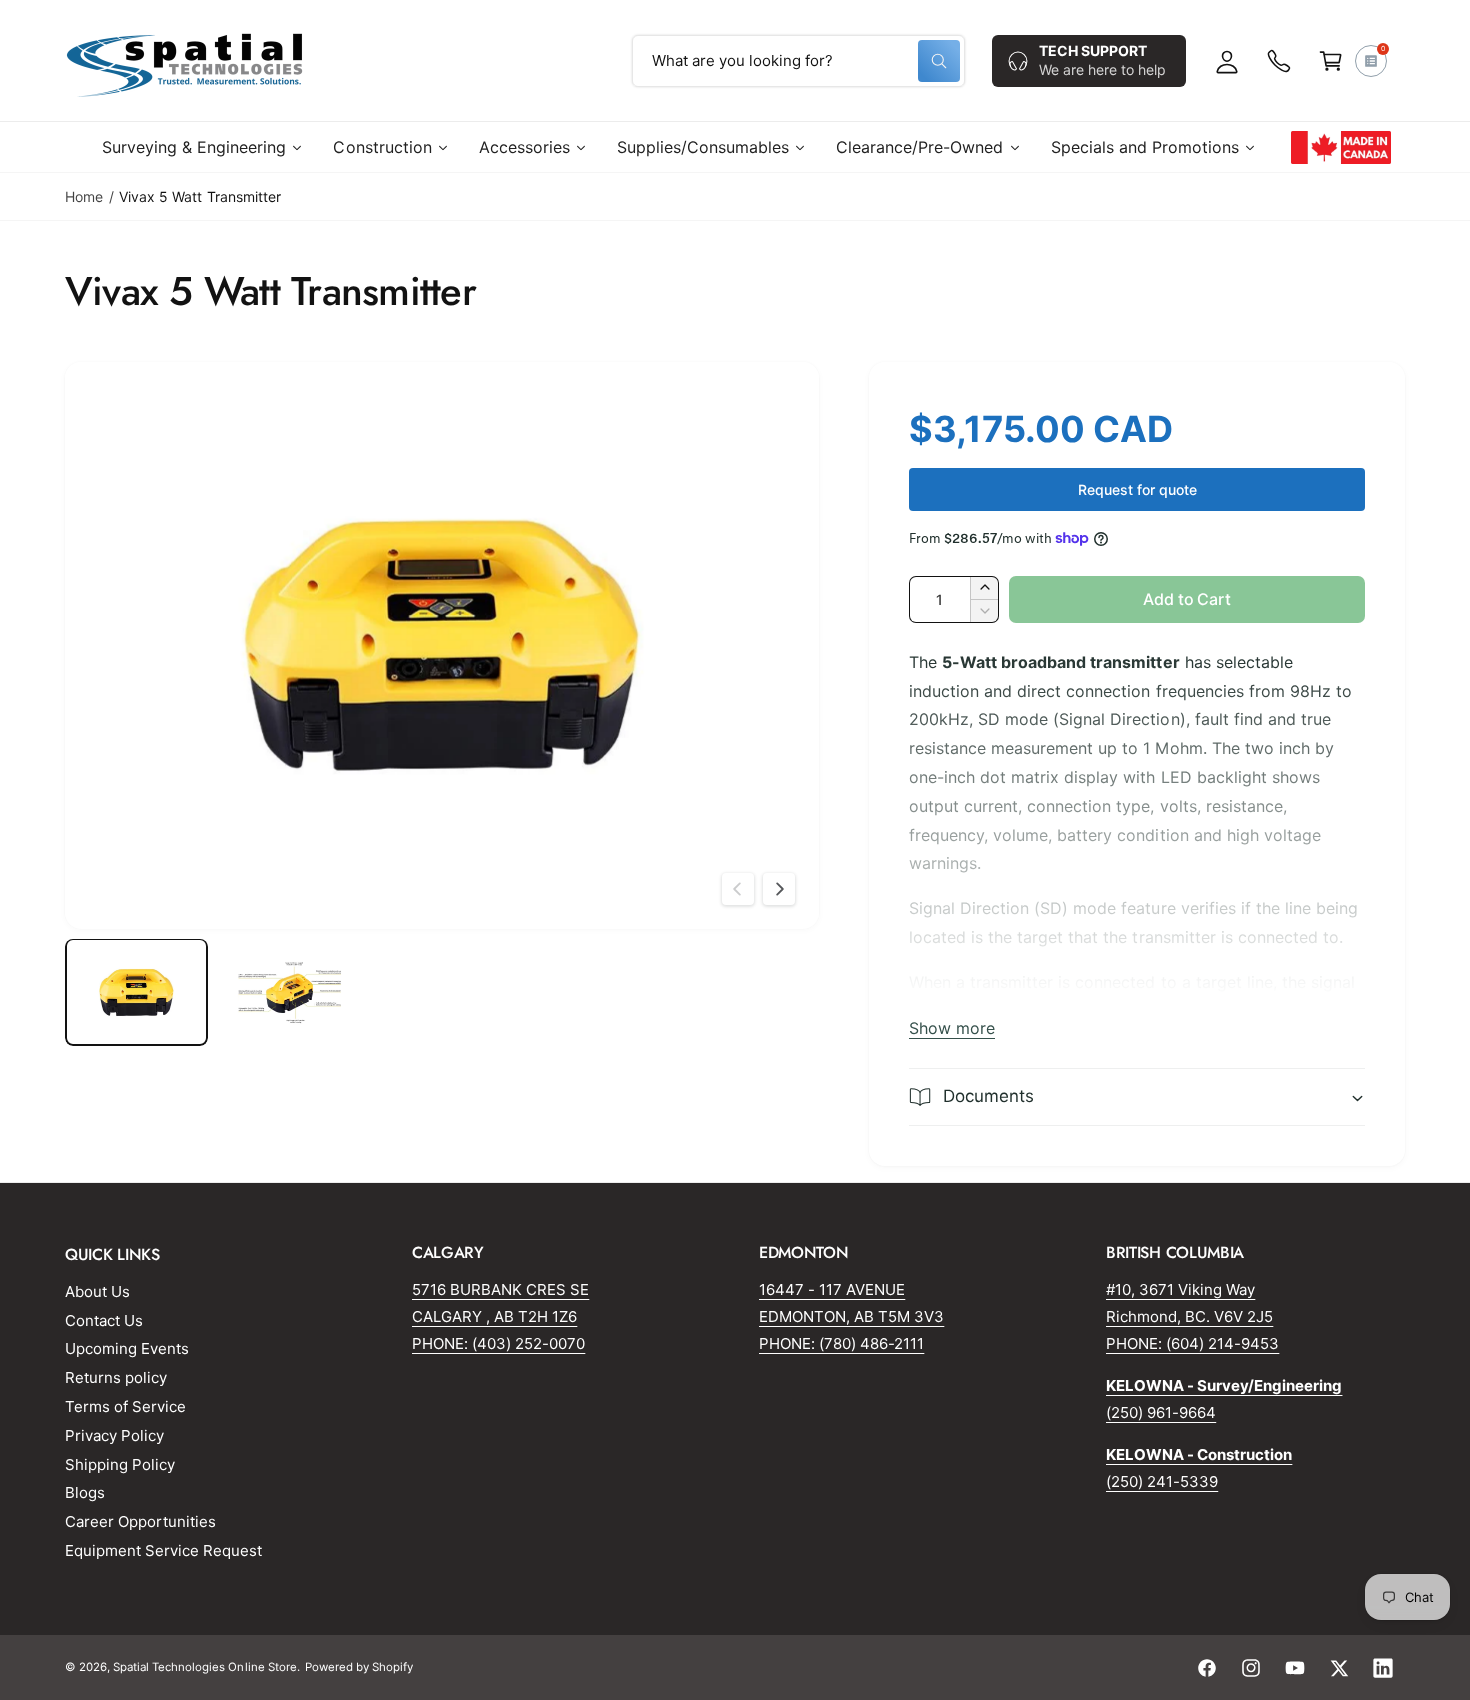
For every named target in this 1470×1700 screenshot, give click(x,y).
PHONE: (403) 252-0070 (498, 1343)
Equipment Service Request (163, 1550)
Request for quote (1137, 489)
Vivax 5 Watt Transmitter (199, 196)
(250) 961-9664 (1161, 1412)
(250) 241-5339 (1162, 1481)
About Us (97, 1291)
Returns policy (116, 1377)
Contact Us (104, 1320)
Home (84, 196)
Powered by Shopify (359, 1667)
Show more (952, 1028)
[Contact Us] (1279, 61)
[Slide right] (779, 889)
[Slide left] (738, 889)
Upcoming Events (127, 1348)
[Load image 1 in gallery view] (136, 992)
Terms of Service (125, 1406)
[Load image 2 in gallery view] (289, 992)
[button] (1331, 61)
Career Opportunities (140, 1521)
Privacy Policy (114, 1435)
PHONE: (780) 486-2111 (841, 1343)
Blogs (85, 1492)
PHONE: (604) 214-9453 (1192, 1343)
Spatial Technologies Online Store (205, 1667)
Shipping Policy (120, 1464)
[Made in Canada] (1341, 147)
